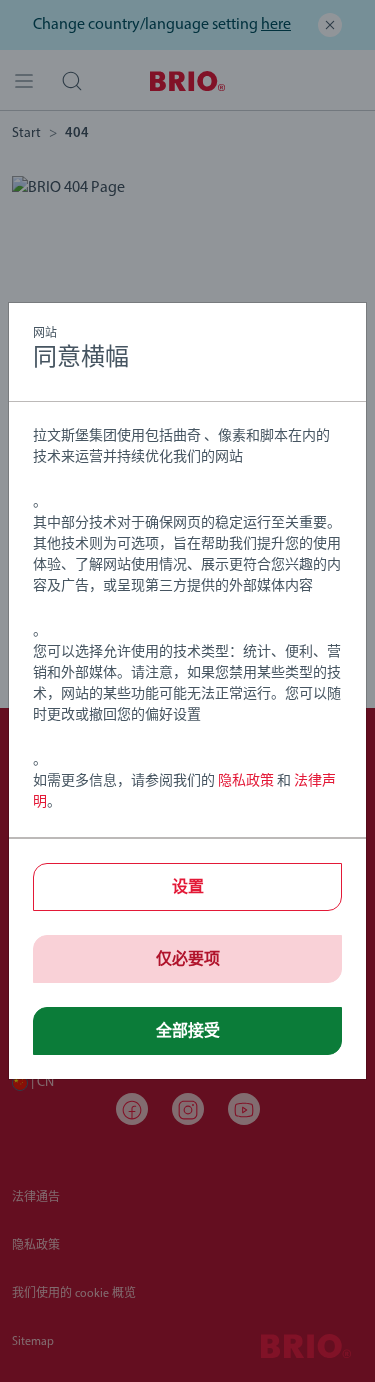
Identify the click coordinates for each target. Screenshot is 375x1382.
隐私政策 (246, 781)
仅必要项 (188, 960)
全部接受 (188, 1032)
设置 (188, 888)
